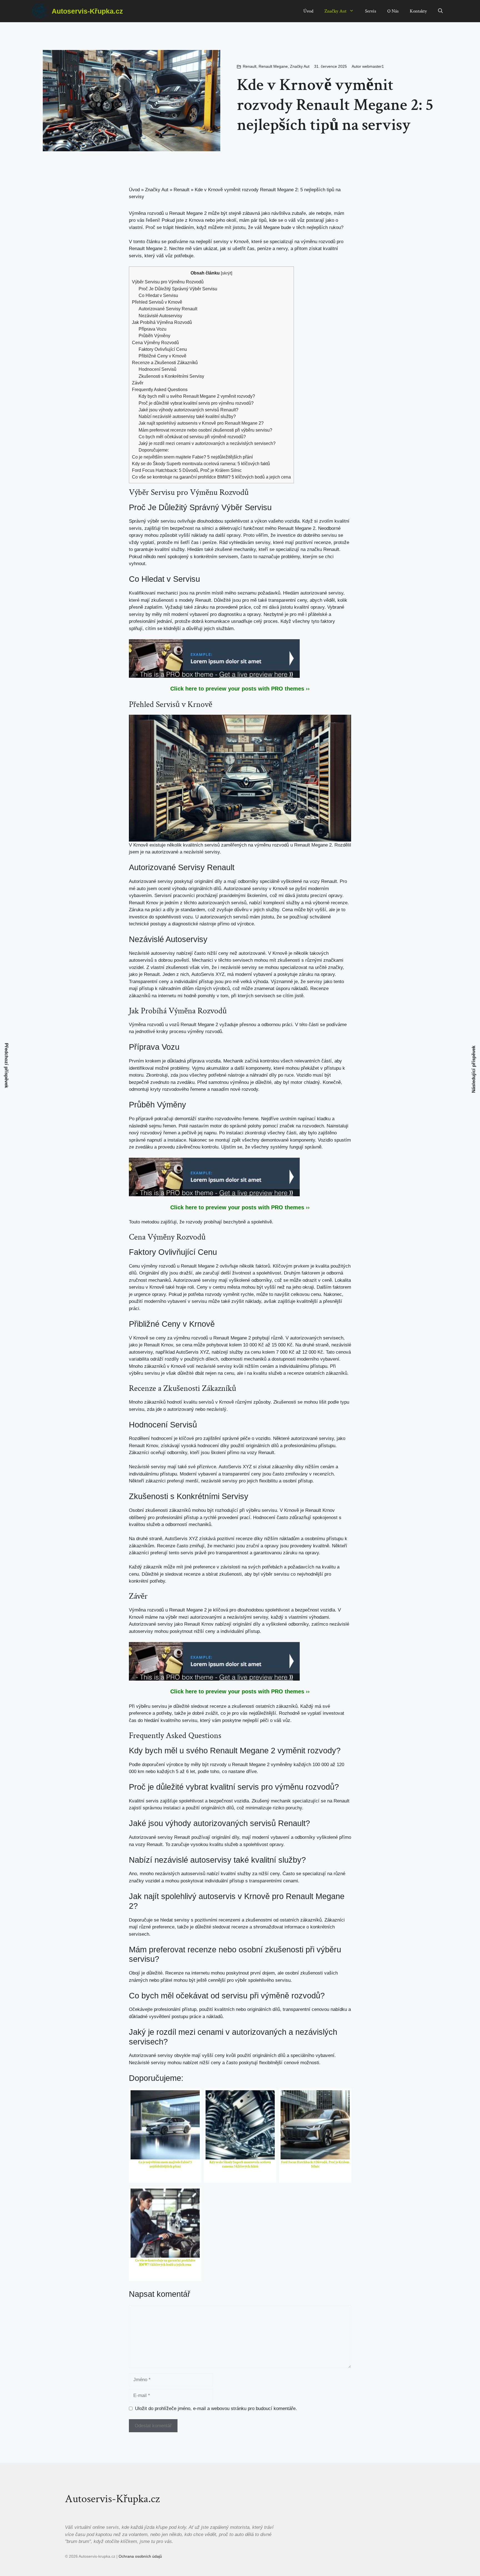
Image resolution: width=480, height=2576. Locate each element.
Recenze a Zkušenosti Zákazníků (165, 362)
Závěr (138, 383)
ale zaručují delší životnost (223, 1273)
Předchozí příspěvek (7, 1066)
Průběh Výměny (154, 336)
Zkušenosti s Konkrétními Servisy (171, 376)
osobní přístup (298, 1481)
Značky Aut (335, 11)
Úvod (308, 11)
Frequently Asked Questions (160, 389)
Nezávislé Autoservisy (160, 316)
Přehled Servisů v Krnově (157, 302)
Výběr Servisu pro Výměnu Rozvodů (168, 282)
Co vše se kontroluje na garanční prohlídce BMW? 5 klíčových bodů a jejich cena (211, 477)
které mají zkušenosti (151, 600)
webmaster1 (373, 66)
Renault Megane (273, 66)
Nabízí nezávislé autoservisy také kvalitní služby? (187, 416)
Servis (371, 11)
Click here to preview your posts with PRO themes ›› (240, 689)
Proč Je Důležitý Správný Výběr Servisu (178, 289)
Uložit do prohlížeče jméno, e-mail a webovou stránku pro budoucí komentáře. (216, 2408)
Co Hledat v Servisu (158, 295)
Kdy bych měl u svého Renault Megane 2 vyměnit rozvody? (197, 396)
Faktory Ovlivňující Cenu (163, 349)
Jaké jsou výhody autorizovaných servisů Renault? (188, 410)
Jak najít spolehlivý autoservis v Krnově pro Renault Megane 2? (201, 423)
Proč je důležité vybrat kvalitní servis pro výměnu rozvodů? (196, 403)
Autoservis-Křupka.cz (87, 11)
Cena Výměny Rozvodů (155, 343)
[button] (440, 11)
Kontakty (418, 11)
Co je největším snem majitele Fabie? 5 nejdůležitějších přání (192, 457)
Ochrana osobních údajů (140, 2556)
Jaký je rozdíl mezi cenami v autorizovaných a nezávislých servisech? (207, 443)
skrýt (227, 273)
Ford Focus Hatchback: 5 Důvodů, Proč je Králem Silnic (187, 470)
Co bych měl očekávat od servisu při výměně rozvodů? (192, 437)
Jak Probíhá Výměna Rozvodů (162, 322)
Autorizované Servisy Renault (168, 309)
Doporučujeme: (154, 450)
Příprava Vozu (152, 329)
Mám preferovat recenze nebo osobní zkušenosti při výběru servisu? (205, 430)
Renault (250, 66)
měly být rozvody (209, 1765)
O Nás (393, 11)
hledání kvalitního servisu (171, 1720)
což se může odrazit (296, 1280)
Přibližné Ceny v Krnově (162, 356)
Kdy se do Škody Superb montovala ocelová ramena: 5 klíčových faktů (201, 464)
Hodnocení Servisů (157, 369)
